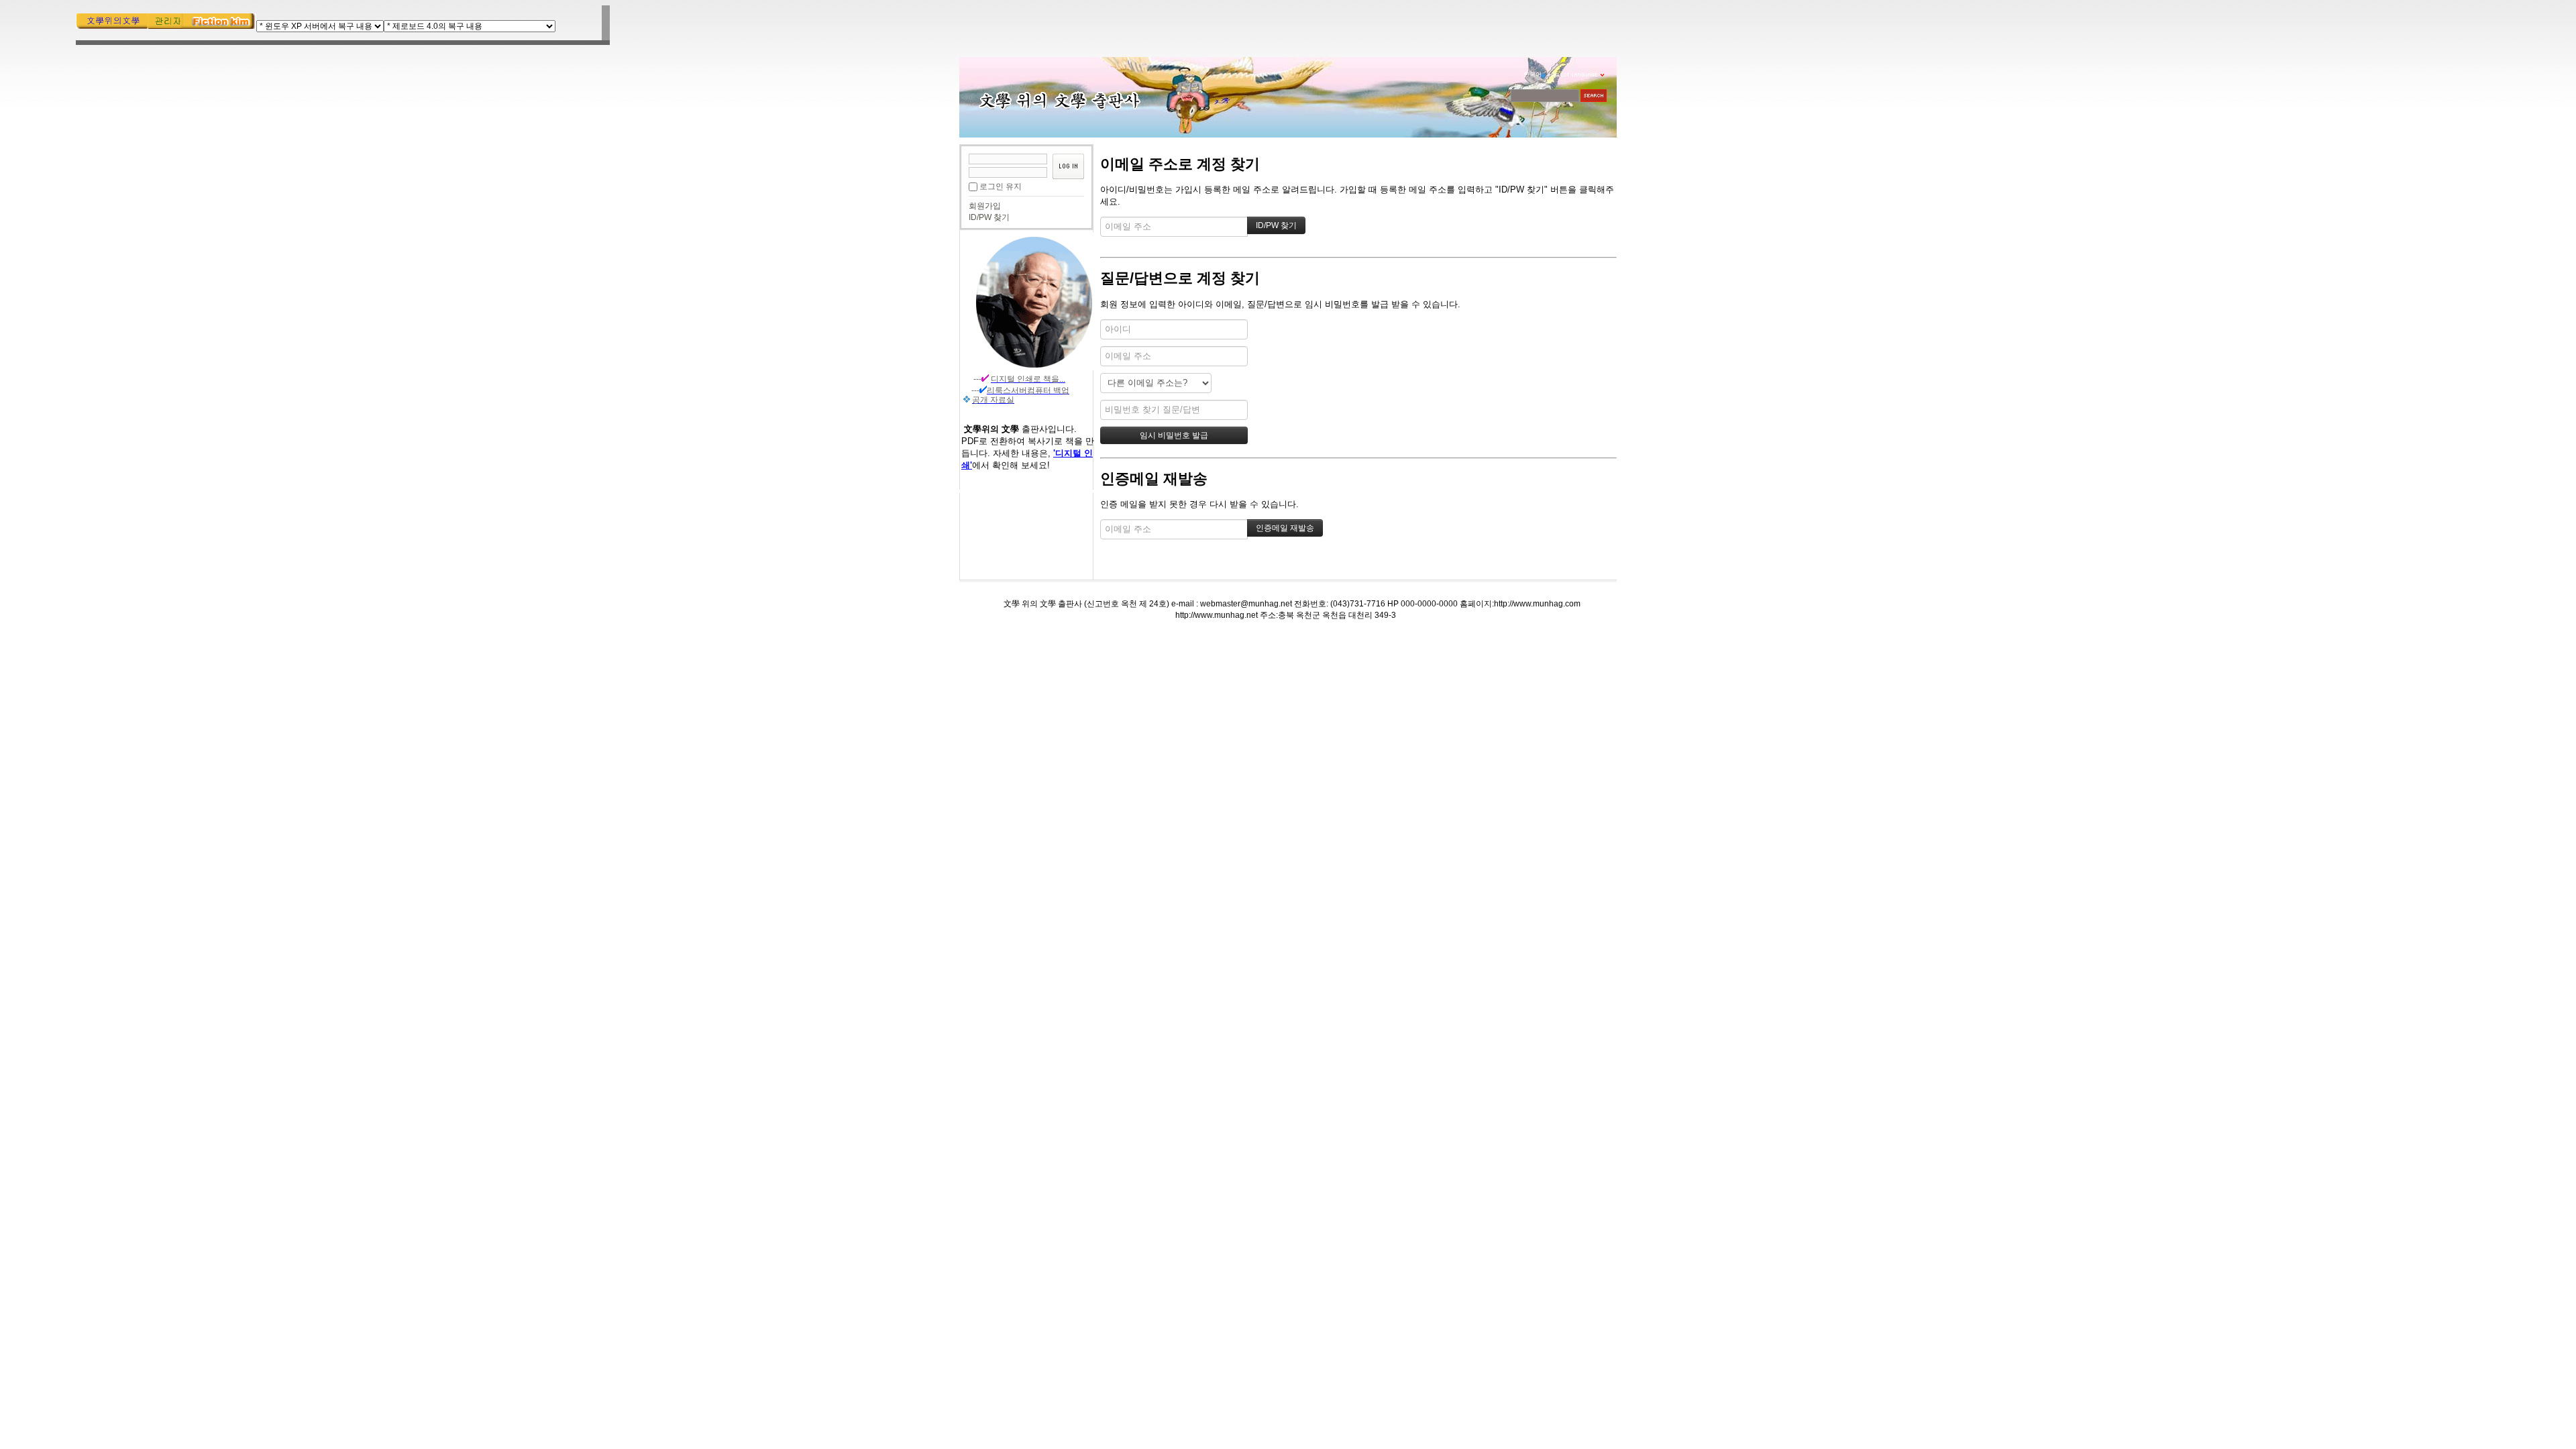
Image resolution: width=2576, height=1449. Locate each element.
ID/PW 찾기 (989, 217)
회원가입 (985, 206)
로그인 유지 (1001, 186)
